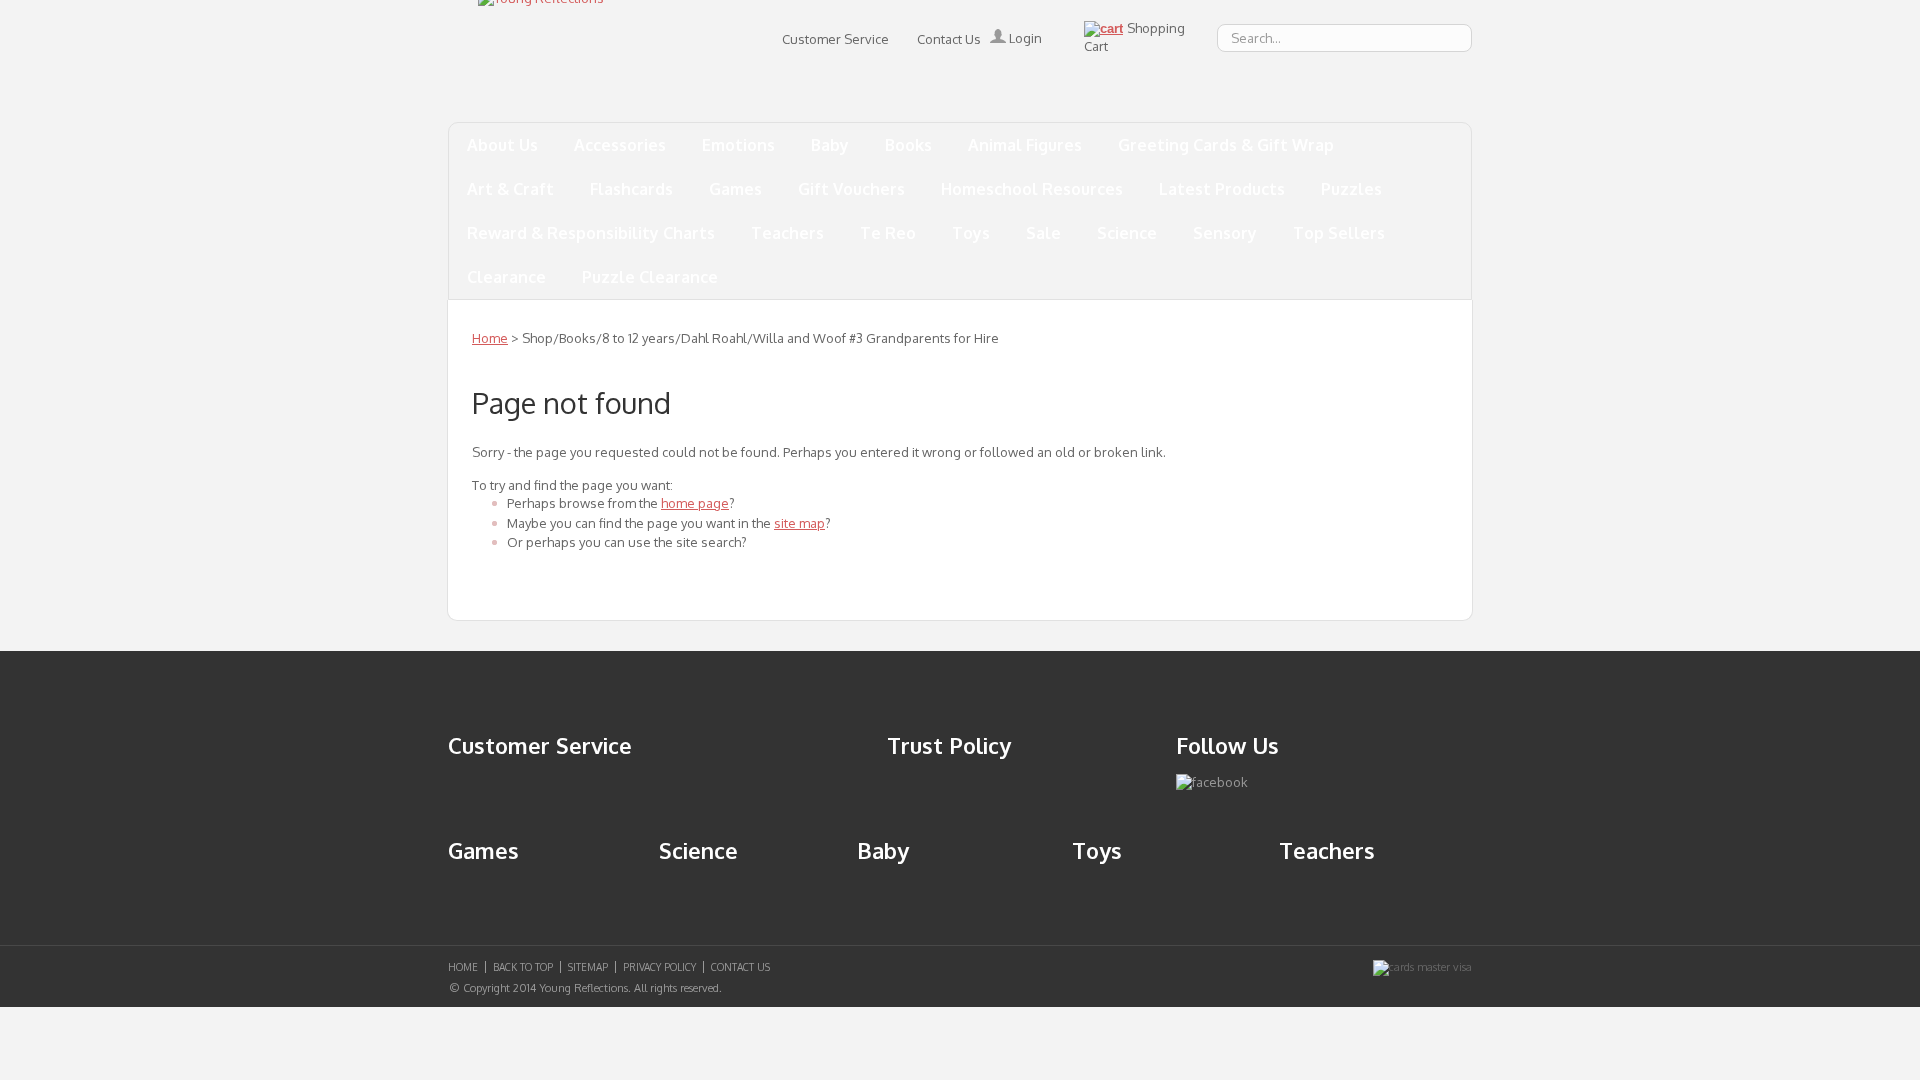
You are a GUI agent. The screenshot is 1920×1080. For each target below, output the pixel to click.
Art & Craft (510, 189)
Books (908, 145)
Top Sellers (1339, 233)
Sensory (1225, 233)
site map (799, 523)
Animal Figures (1025, 145)
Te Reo (888, 233)
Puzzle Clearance (650, 277)
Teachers (787, 233)
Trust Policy (949, 745)
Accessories (620, 145)
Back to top (523, 967)
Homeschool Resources (1032, 189)
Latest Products (1222, 189)
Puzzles (1351, 189)
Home (490, 338)
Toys (971, 233)
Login (1024, 38)
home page (695, 503)
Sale (1043, 233)
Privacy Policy (659, 967)
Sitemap (588, 967)
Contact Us (949, 39)
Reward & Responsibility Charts (591, 233)
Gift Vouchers (851, 189)
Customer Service (835, 39)
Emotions (738, 145)
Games (735, 189)
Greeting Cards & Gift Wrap (1226, 145)
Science (1127, 233)
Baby (830, 145)
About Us (502, 145)
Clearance (506, 277)
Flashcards (631, 189)
